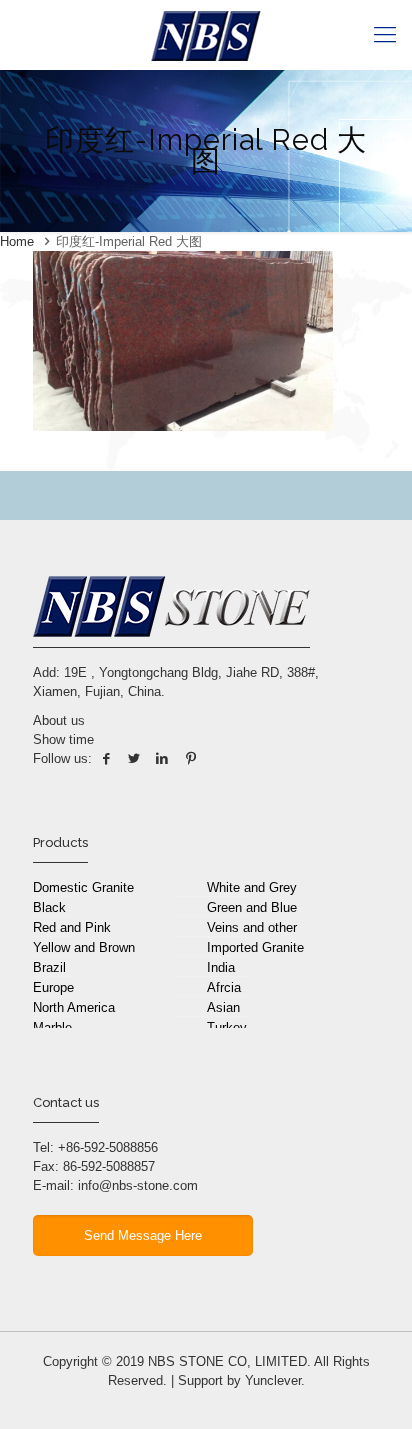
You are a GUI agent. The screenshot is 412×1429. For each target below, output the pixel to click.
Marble (52, 1027)
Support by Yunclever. (241, 1380)
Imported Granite (255, 947)
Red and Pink (72, 927)
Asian (223, 1007)
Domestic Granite (83, 887)
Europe (53, 987)
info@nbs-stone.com (138, 1185)
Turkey (227, 1027)
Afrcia (224, 987)
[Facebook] (106, 758)
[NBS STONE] (206, 35)
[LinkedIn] (162, 758)
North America (74, 1007)
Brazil (49, 967)
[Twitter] (134, 758)
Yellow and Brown (84, 947)
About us (59, 720)
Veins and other (252, 927)
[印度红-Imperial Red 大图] (183, 426)
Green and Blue (252, 907)
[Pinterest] (191, 758)
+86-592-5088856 (108, 1147)
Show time (63, 739)
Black (49, 907)
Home (17, 241)
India (221, 967)
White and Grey (252, 887)
